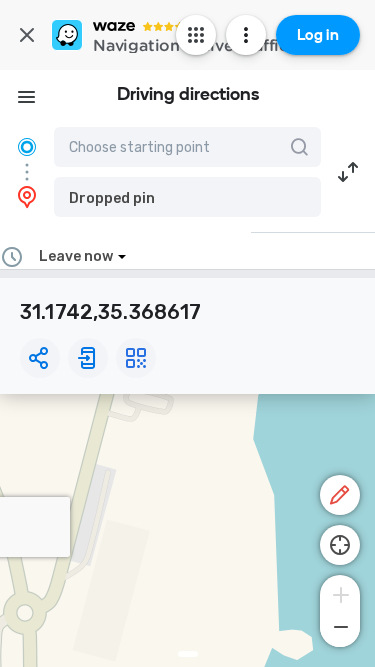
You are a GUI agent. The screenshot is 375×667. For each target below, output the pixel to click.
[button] (187, 197)
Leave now (76, 256)
